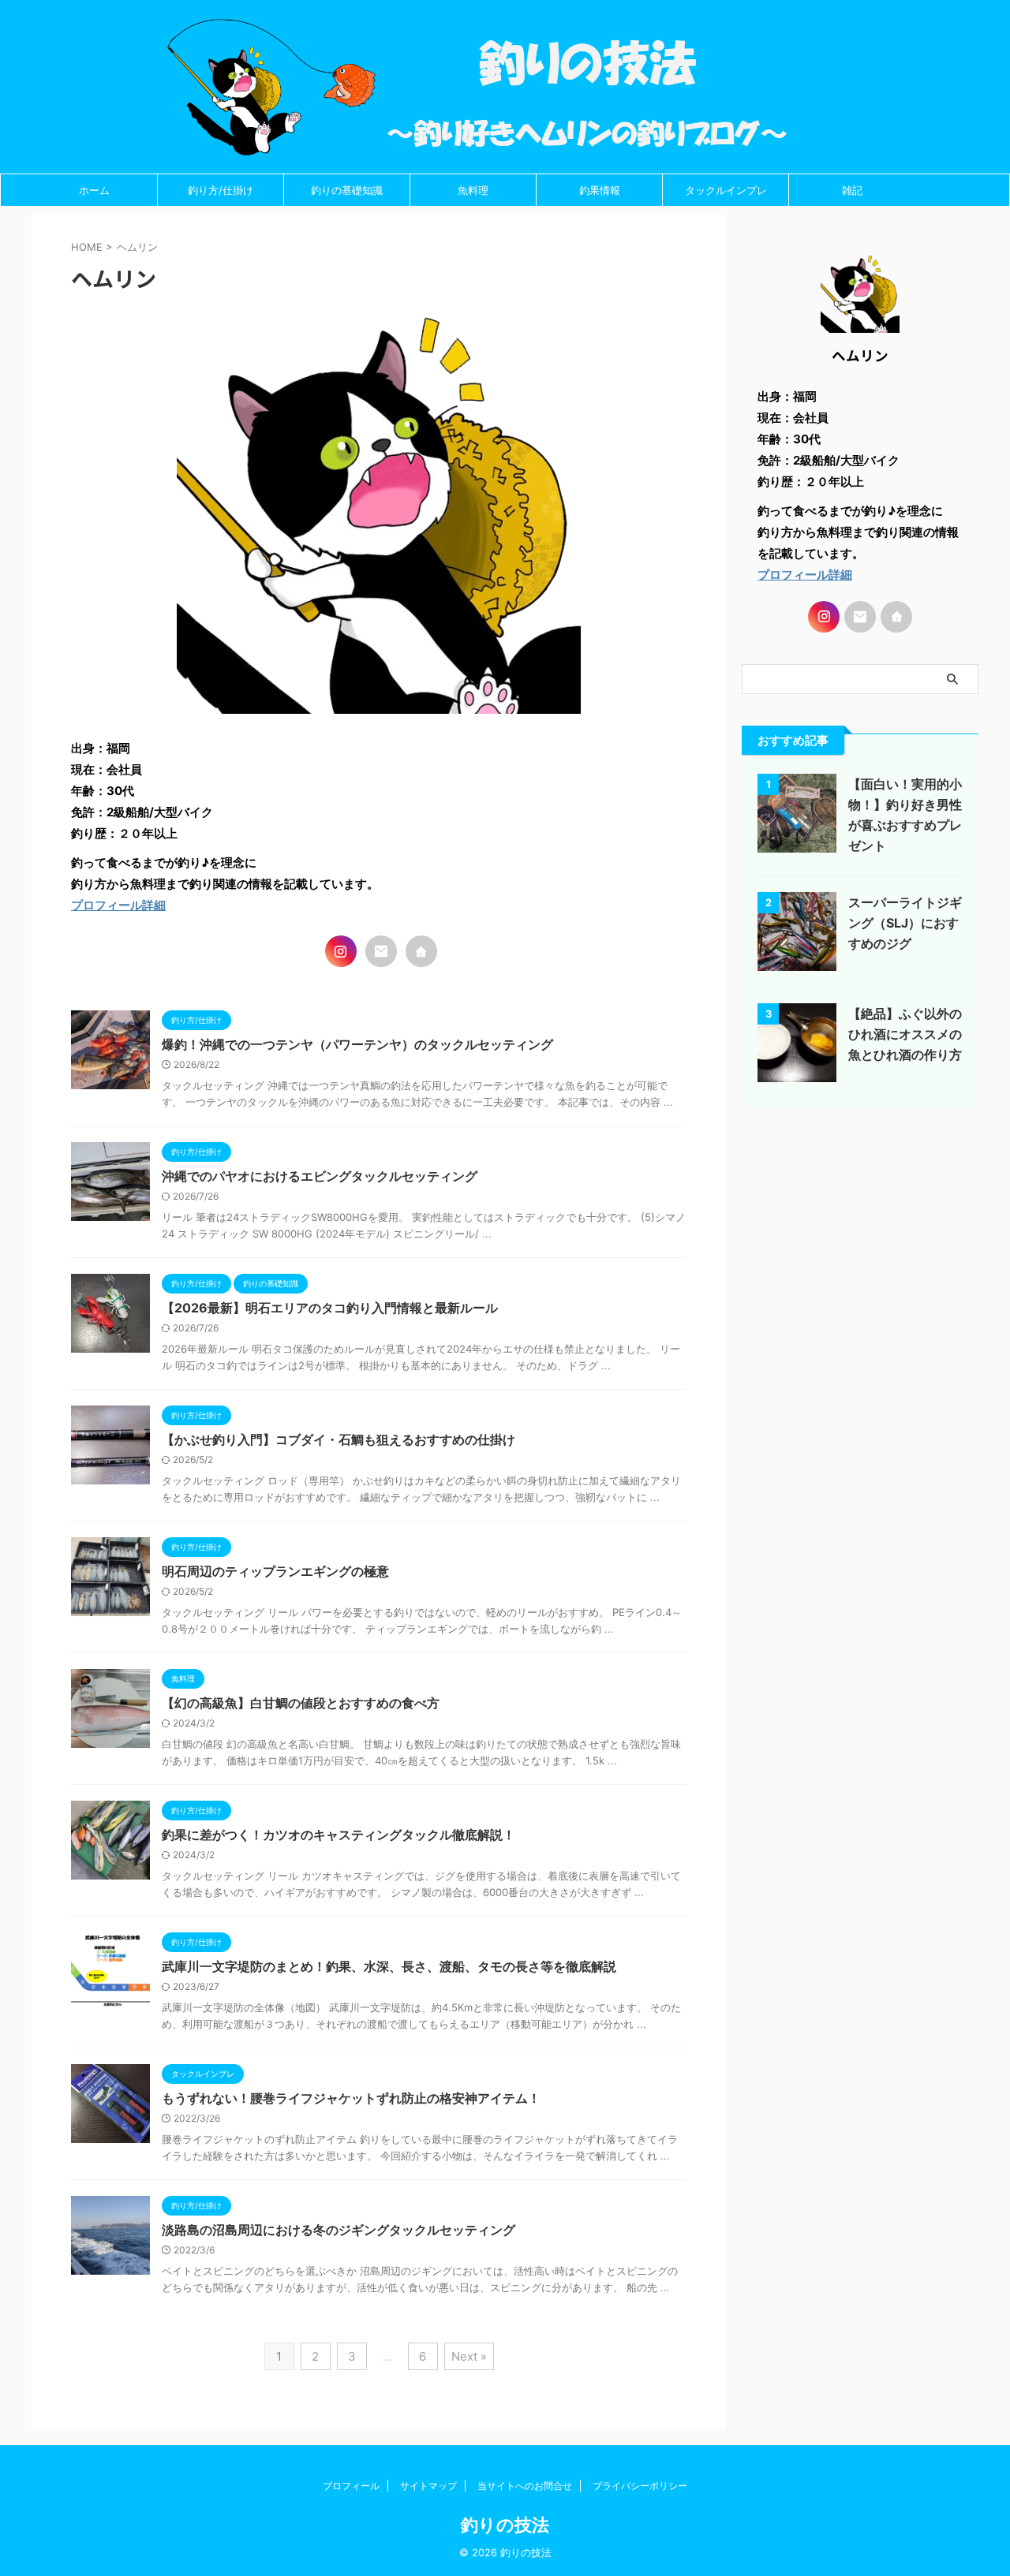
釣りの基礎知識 (347, 190)
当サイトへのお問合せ (525, 2486)
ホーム (94, 190)
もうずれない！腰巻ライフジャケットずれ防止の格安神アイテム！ (351, 2098)
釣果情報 (600, 190)
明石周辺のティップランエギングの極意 (275, 1571)
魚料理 (473, 190)
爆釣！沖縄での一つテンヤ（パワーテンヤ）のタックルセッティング (357, 1044)
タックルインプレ (726, 190)
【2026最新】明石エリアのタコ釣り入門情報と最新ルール (330, 1308)
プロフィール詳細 (118, 905)
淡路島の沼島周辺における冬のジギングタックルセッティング (339, 2230)
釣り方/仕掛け (221, 190)
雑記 (852, 190)
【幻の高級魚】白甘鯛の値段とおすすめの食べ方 (301, 1703)
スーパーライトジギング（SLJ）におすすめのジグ (905, 923)
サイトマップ (428, 2486)
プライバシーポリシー (640, 2486)
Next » (469, 2356)
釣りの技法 (505, 2525)
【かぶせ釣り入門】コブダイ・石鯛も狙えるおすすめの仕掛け (339, 1439)
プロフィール (351, 2486)
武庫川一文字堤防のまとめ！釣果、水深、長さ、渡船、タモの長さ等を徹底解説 (389, 1966)
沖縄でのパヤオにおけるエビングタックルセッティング (320, 1176)
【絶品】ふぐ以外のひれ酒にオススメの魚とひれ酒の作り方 (905, 1034)
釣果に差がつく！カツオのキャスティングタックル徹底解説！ (339, 1835)
